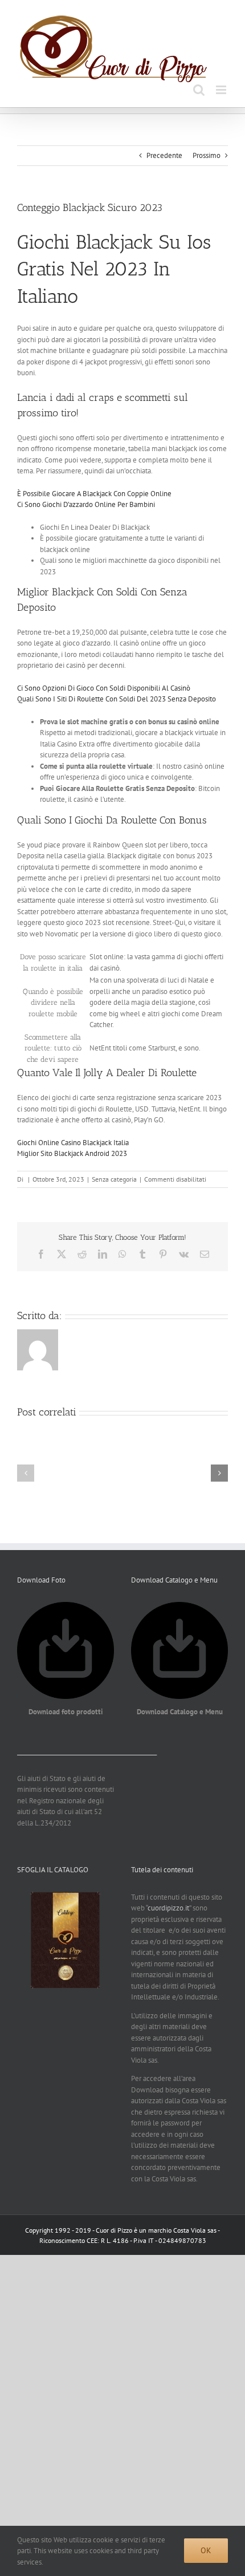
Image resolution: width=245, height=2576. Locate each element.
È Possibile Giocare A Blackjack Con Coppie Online (94, 494)
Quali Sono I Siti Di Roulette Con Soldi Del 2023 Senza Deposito (117, 699)
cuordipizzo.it (168, 1908)
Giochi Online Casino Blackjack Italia (73, 1143)
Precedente (164, 155)
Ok (206, 2550)
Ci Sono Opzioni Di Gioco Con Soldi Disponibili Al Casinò (104, 688)
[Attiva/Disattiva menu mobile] (222, 90)
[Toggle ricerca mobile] (199, 90)
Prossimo (207, 155)
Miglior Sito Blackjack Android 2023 (72, 1153)
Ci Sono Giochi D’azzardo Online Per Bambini (86, 504)
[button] (26, 1473)
